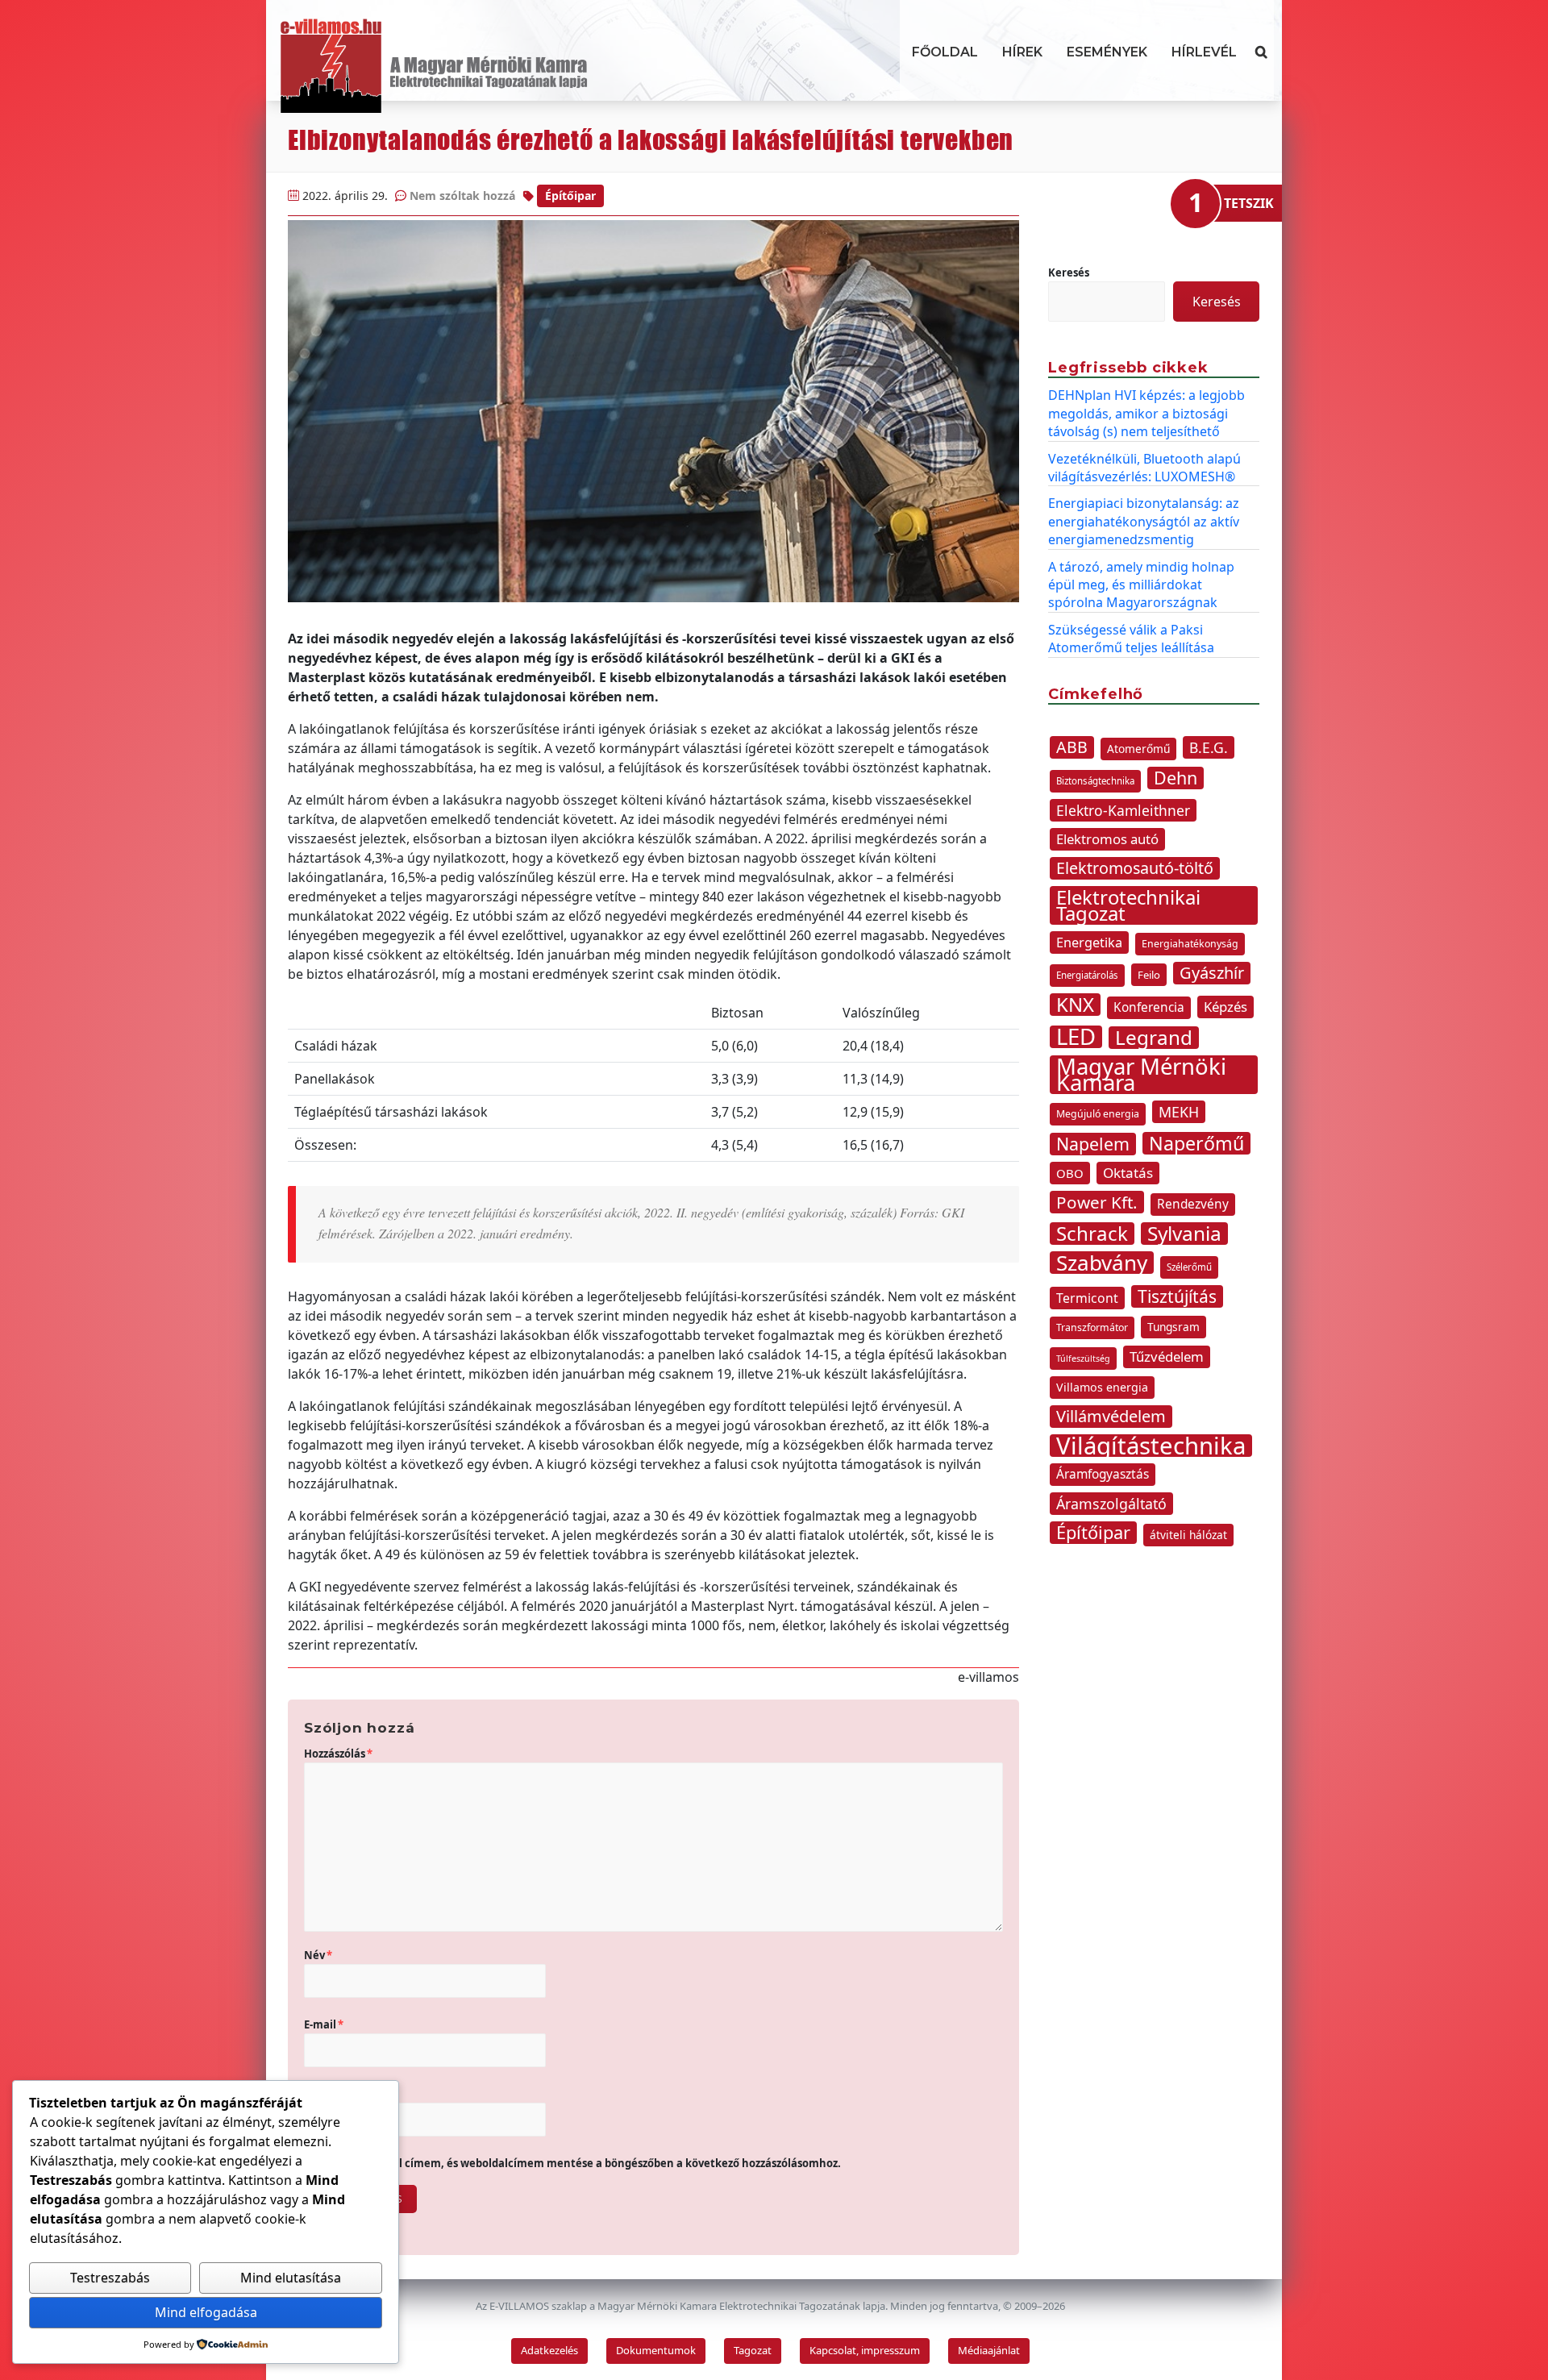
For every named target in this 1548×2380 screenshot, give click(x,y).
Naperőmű (1196, 1143)
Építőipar (570, 196)
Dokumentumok (656, 2350)
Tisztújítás (1177, 1296)
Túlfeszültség (1083, 1359)
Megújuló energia (1098, 1114)
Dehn (1176, 778)
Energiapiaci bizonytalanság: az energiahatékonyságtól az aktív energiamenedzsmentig (1144, 521)
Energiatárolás (1087, 975)
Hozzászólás (338, 1754)
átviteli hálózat (1188, 1535)
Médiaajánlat (989, 2350)
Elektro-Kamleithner (1123, 810)
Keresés (1069, 273)
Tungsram (1173, 1327)
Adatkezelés (549, 2350)
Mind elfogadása (206, 2312)
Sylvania (1184, 1234)
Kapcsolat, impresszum (865, 2350)
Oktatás (1128, 1173)
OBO (1070, 1173)
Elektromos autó (1107, 839)
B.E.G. (1209, 747)
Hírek (1022, 52)
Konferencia (1149, 1007)
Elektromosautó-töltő (1135, 868)
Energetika (1089, 942)
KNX (1075, 1005)
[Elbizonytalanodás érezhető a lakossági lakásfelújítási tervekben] (653, 411)
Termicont (1087, 1298)
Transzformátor (1092, 1327)
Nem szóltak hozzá (462, 196)
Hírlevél (1204, 52)
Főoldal (945, 52)
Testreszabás (110, 2278)
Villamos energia (1102, 1387)
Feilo (1149, 975)
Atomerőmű (1138, 749)
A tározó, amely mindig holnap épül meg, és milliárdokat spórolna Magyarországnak (1141, 585)
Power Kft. (1097, 1202)
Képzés (1225, 1007)
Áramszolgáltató (1111, 1504)
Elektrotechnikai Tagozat (1128, 905)
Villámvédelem (1111, 1416)
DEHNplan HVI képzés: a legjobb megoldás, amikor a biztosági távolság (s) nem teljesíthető (1146, 413)
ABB (1072, 747)
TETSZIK (1249, 203)
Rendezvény (1193, 1204)
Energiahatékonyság (1190, 944)
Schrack (1092, 1234)
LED (1076, 1037)
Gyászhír (1212, 973)
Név (318, 1955)
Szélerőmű (1189, 1267)
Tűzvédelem (1167, 1356)
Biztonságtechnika (1095, 781)
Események (1107, 52)
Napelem (1093, 1144)
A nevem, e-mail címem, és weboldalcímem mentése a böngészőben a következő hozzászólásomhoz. (579, 2163)
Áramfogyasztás (1103, 1474)
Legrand (1154, 1038)
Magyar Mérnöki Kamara (1141, 1075)
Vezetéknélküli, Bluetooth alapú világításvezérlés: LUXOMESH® (1144, 468)
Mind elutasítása (291, 2278)
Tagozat (753, 2350)
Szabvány (1102, 1263)
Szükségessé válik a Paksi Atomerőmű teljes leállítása (1131, 639)
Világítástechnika (1151, 1446)
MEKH (1179, 1112)
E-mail (324, 2024)
